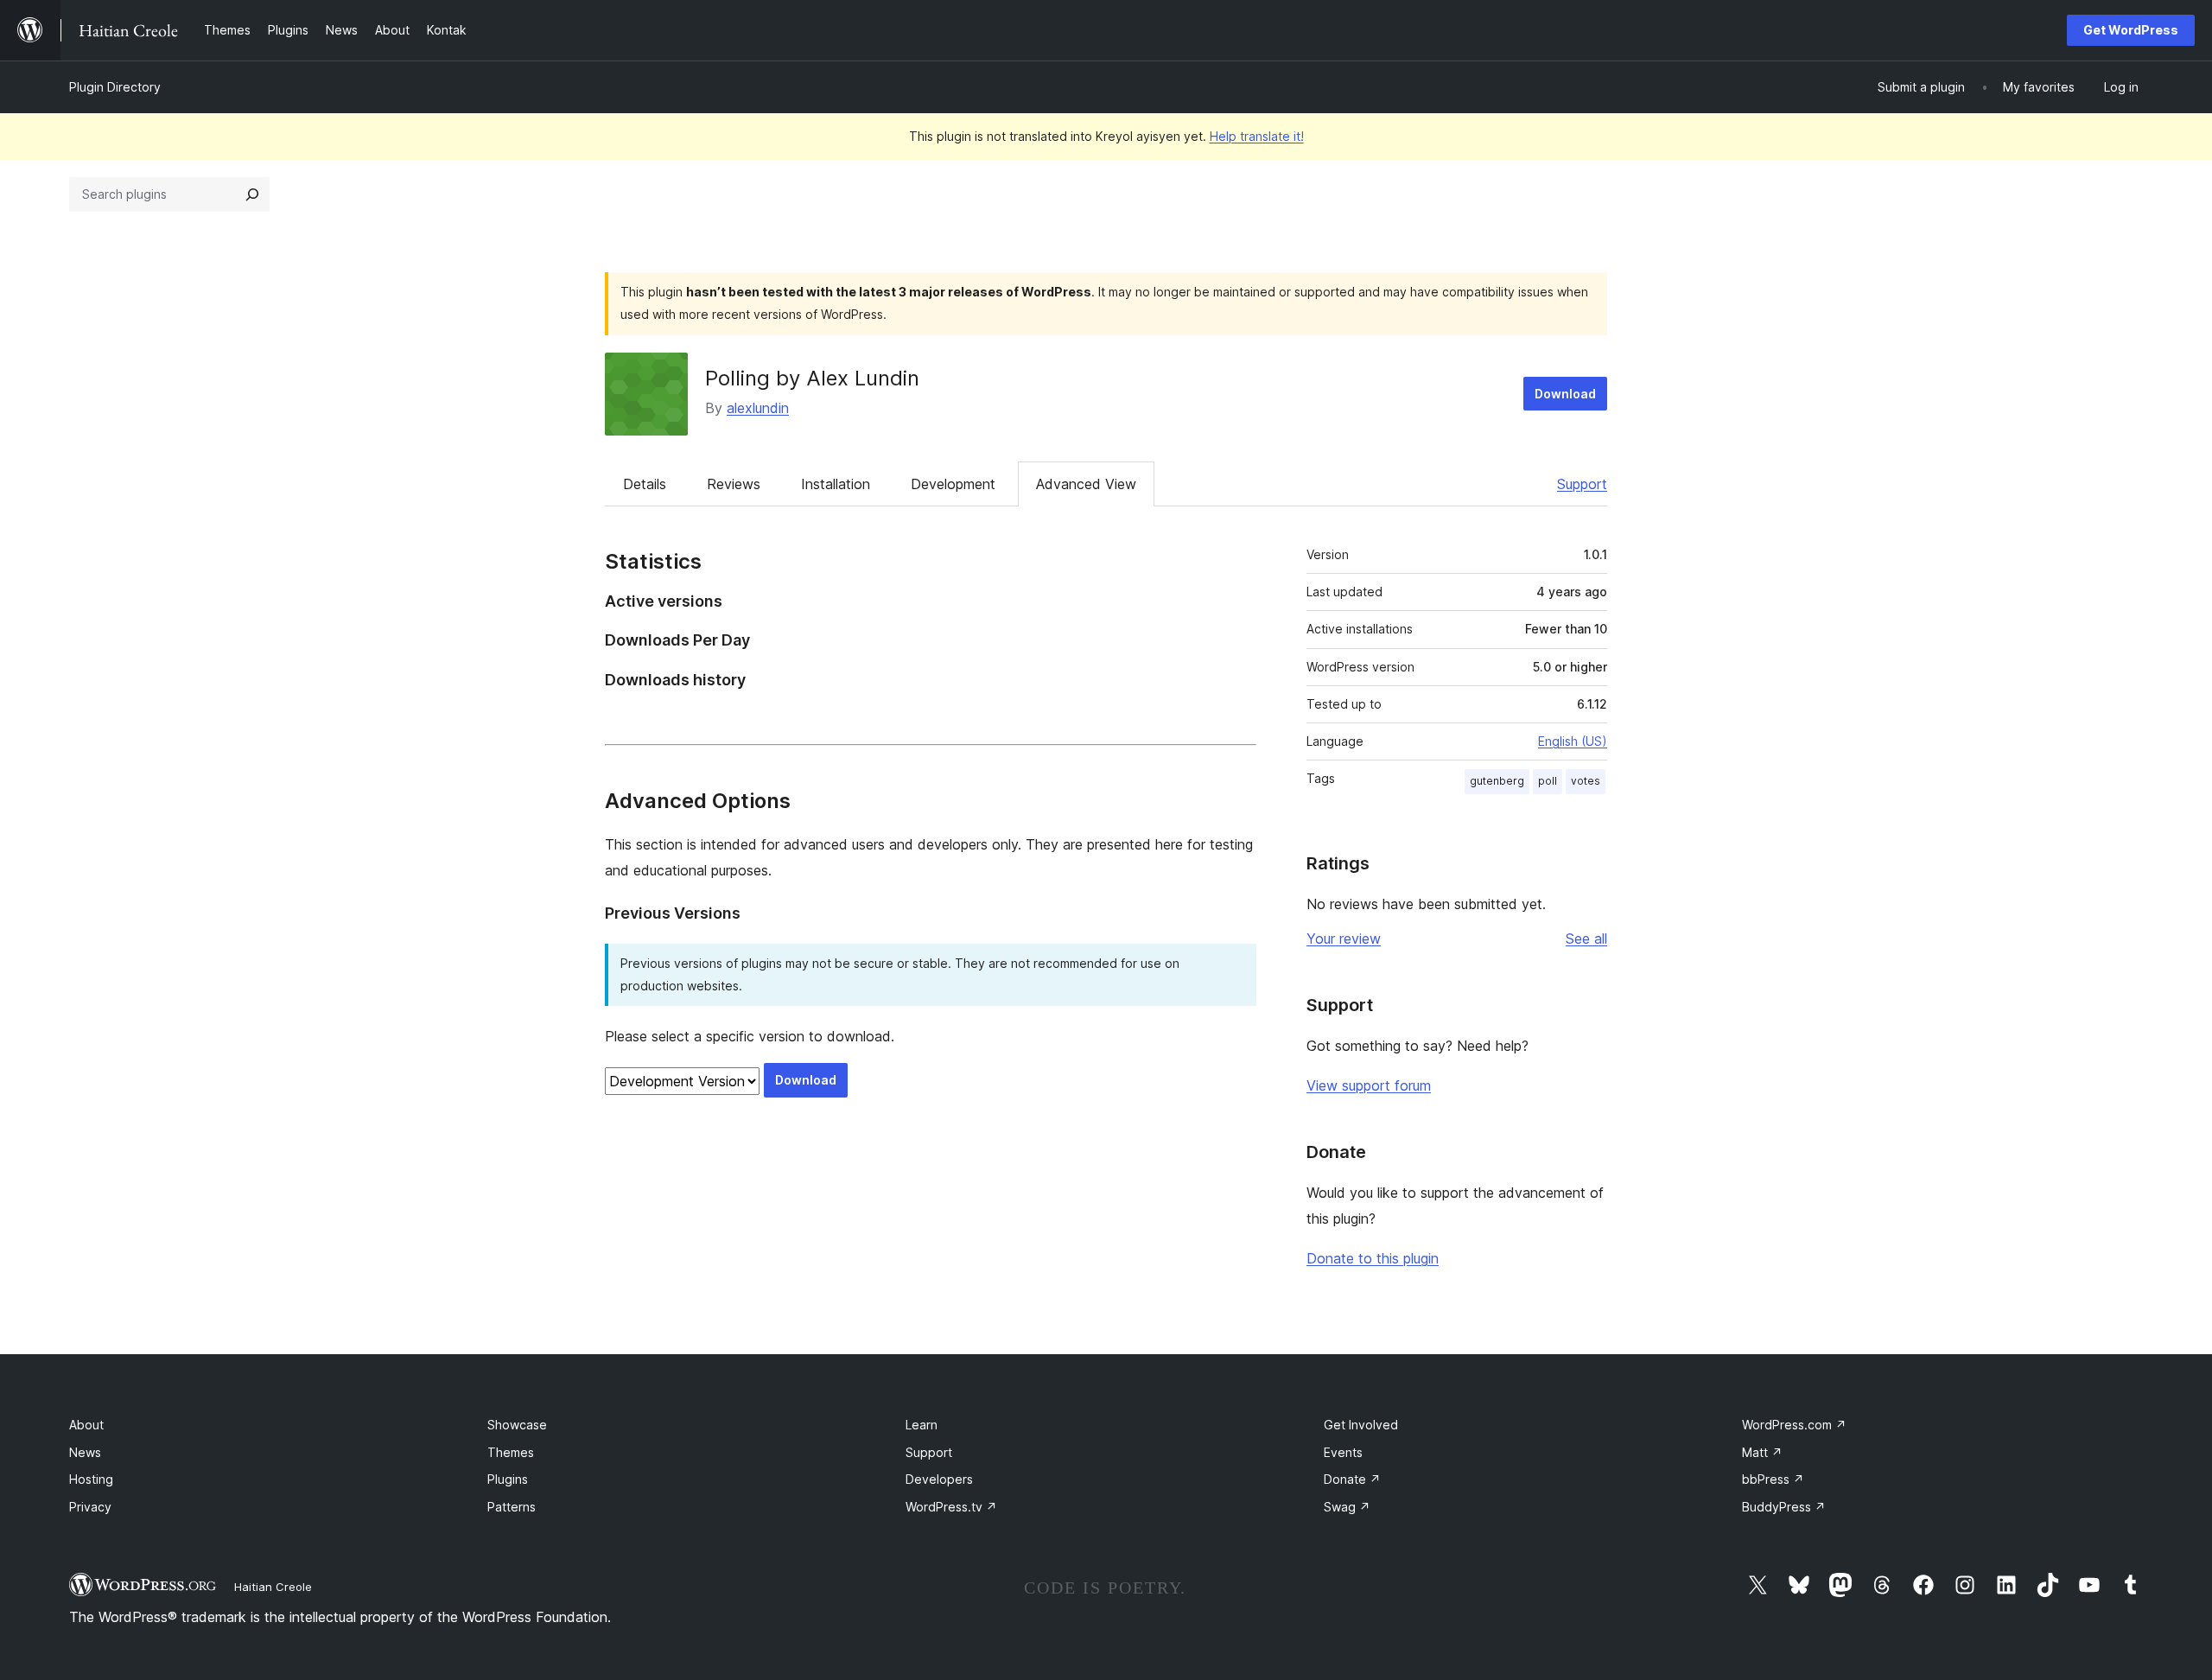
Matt (1762, 1452)
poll (1548, 781)
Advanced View (1086, 484)
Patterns (512, 1507)
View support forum (1369, 1085)
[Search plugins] (252, 194)
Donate (1352, 1479)
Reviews (734, 484)
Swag (1347, 1507)
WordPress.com (1794, 1425)
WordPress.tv (951, 1507)
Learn (922, 1425)
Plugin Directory (115, 87)
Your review (1344, 939)
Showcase (517, 1425)
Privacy (90, 1507)
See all (1586, 939)
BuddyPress (1784, 1507)
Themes (511, 1452)
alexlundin (758, 408)
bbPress (1773, 1479)
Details (645, 484)
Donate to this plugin (1373, 1258)
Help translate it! (1257, 136)
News (85, 1452)
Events (1343, 1452)
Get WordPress (2131, 30)
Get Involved (1361, 1425)
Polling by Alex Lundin (812, 378)
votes (1586, 781)
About (86, 1425)
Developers (939, 1479)
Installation (836, 484)
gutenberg (1497, 781)
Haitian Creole (273, 1587)
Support (1582, 484)
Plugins (508, 1479)
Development (953, 484)
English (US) (1573, 741)
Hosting (91, 1479)
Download (1565, 394)
